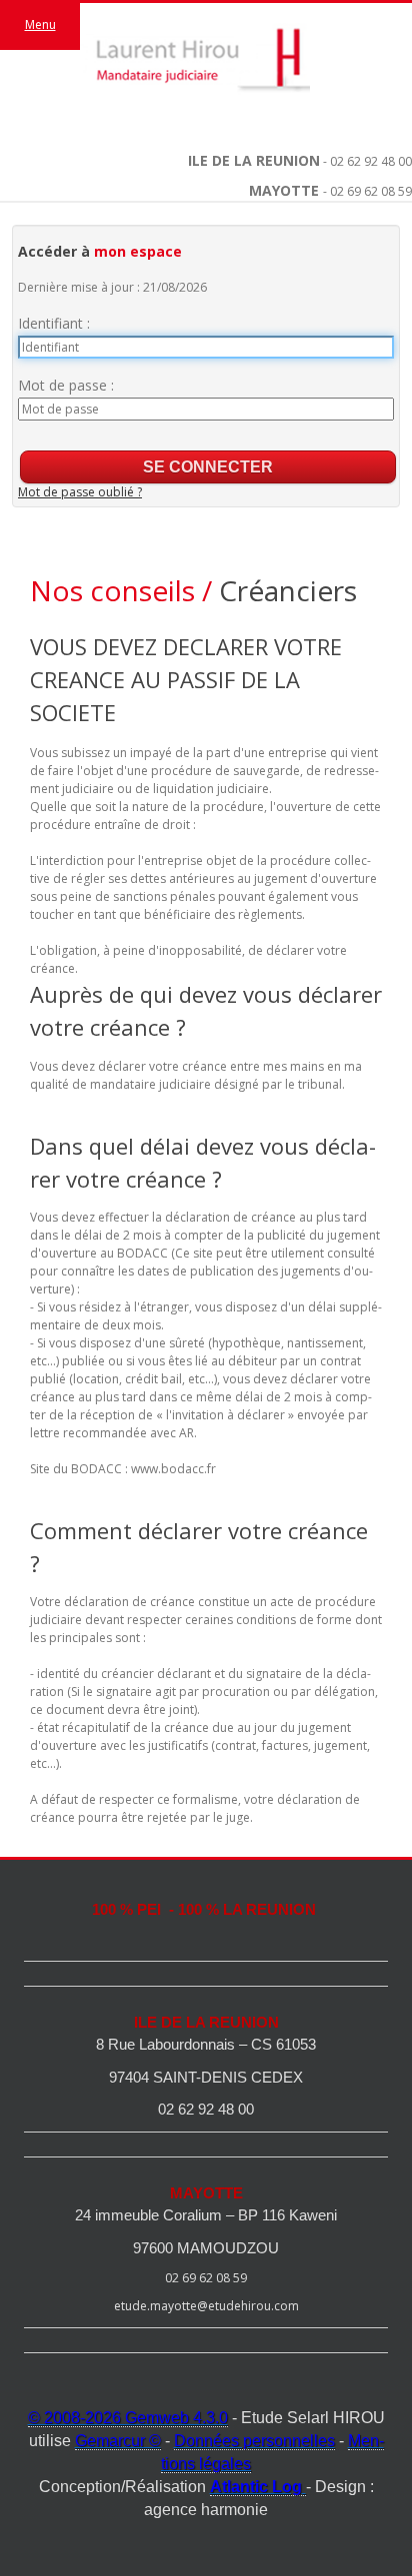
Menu (40, 24)
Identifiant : (54, 323)
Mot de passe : (66, 385)
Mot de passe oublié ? (80, 492)
